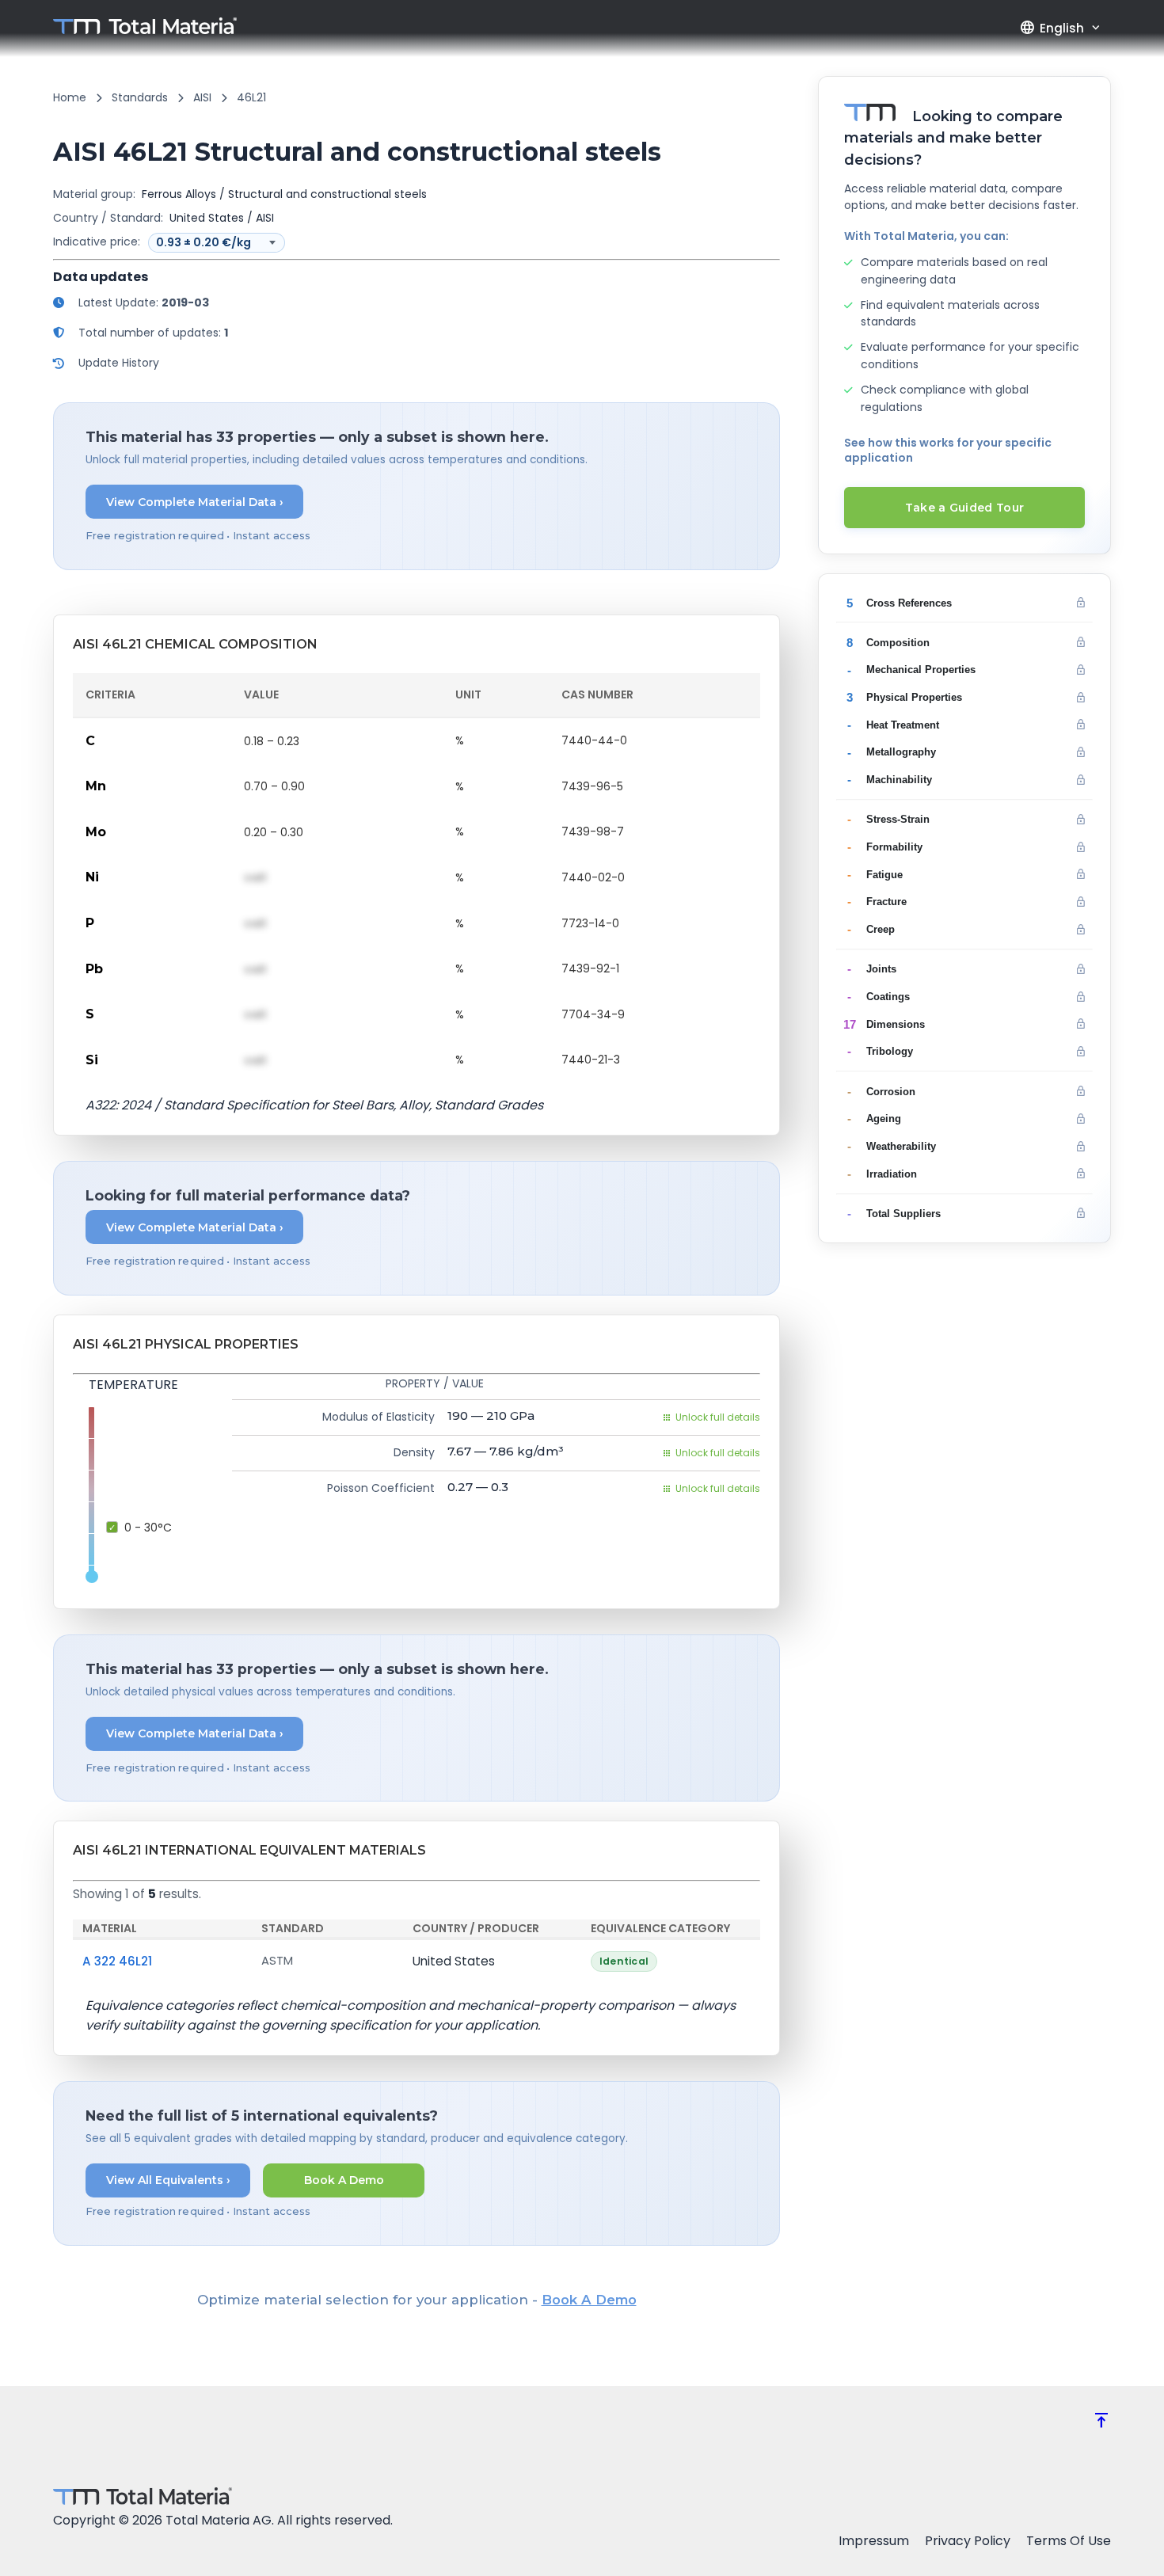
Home (70, 97)
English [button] (1052, 28)
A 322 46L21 (117, 1961)
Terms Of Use (1069, 2541)
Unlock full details (718, 1417)
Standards (140, 97)
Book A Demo (344, 2180)
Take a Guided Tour (964, 508)
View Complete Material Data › (195, 502)
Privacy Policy (968, 2541)
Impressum (874, 2541)
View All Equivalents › (168, 2180)
